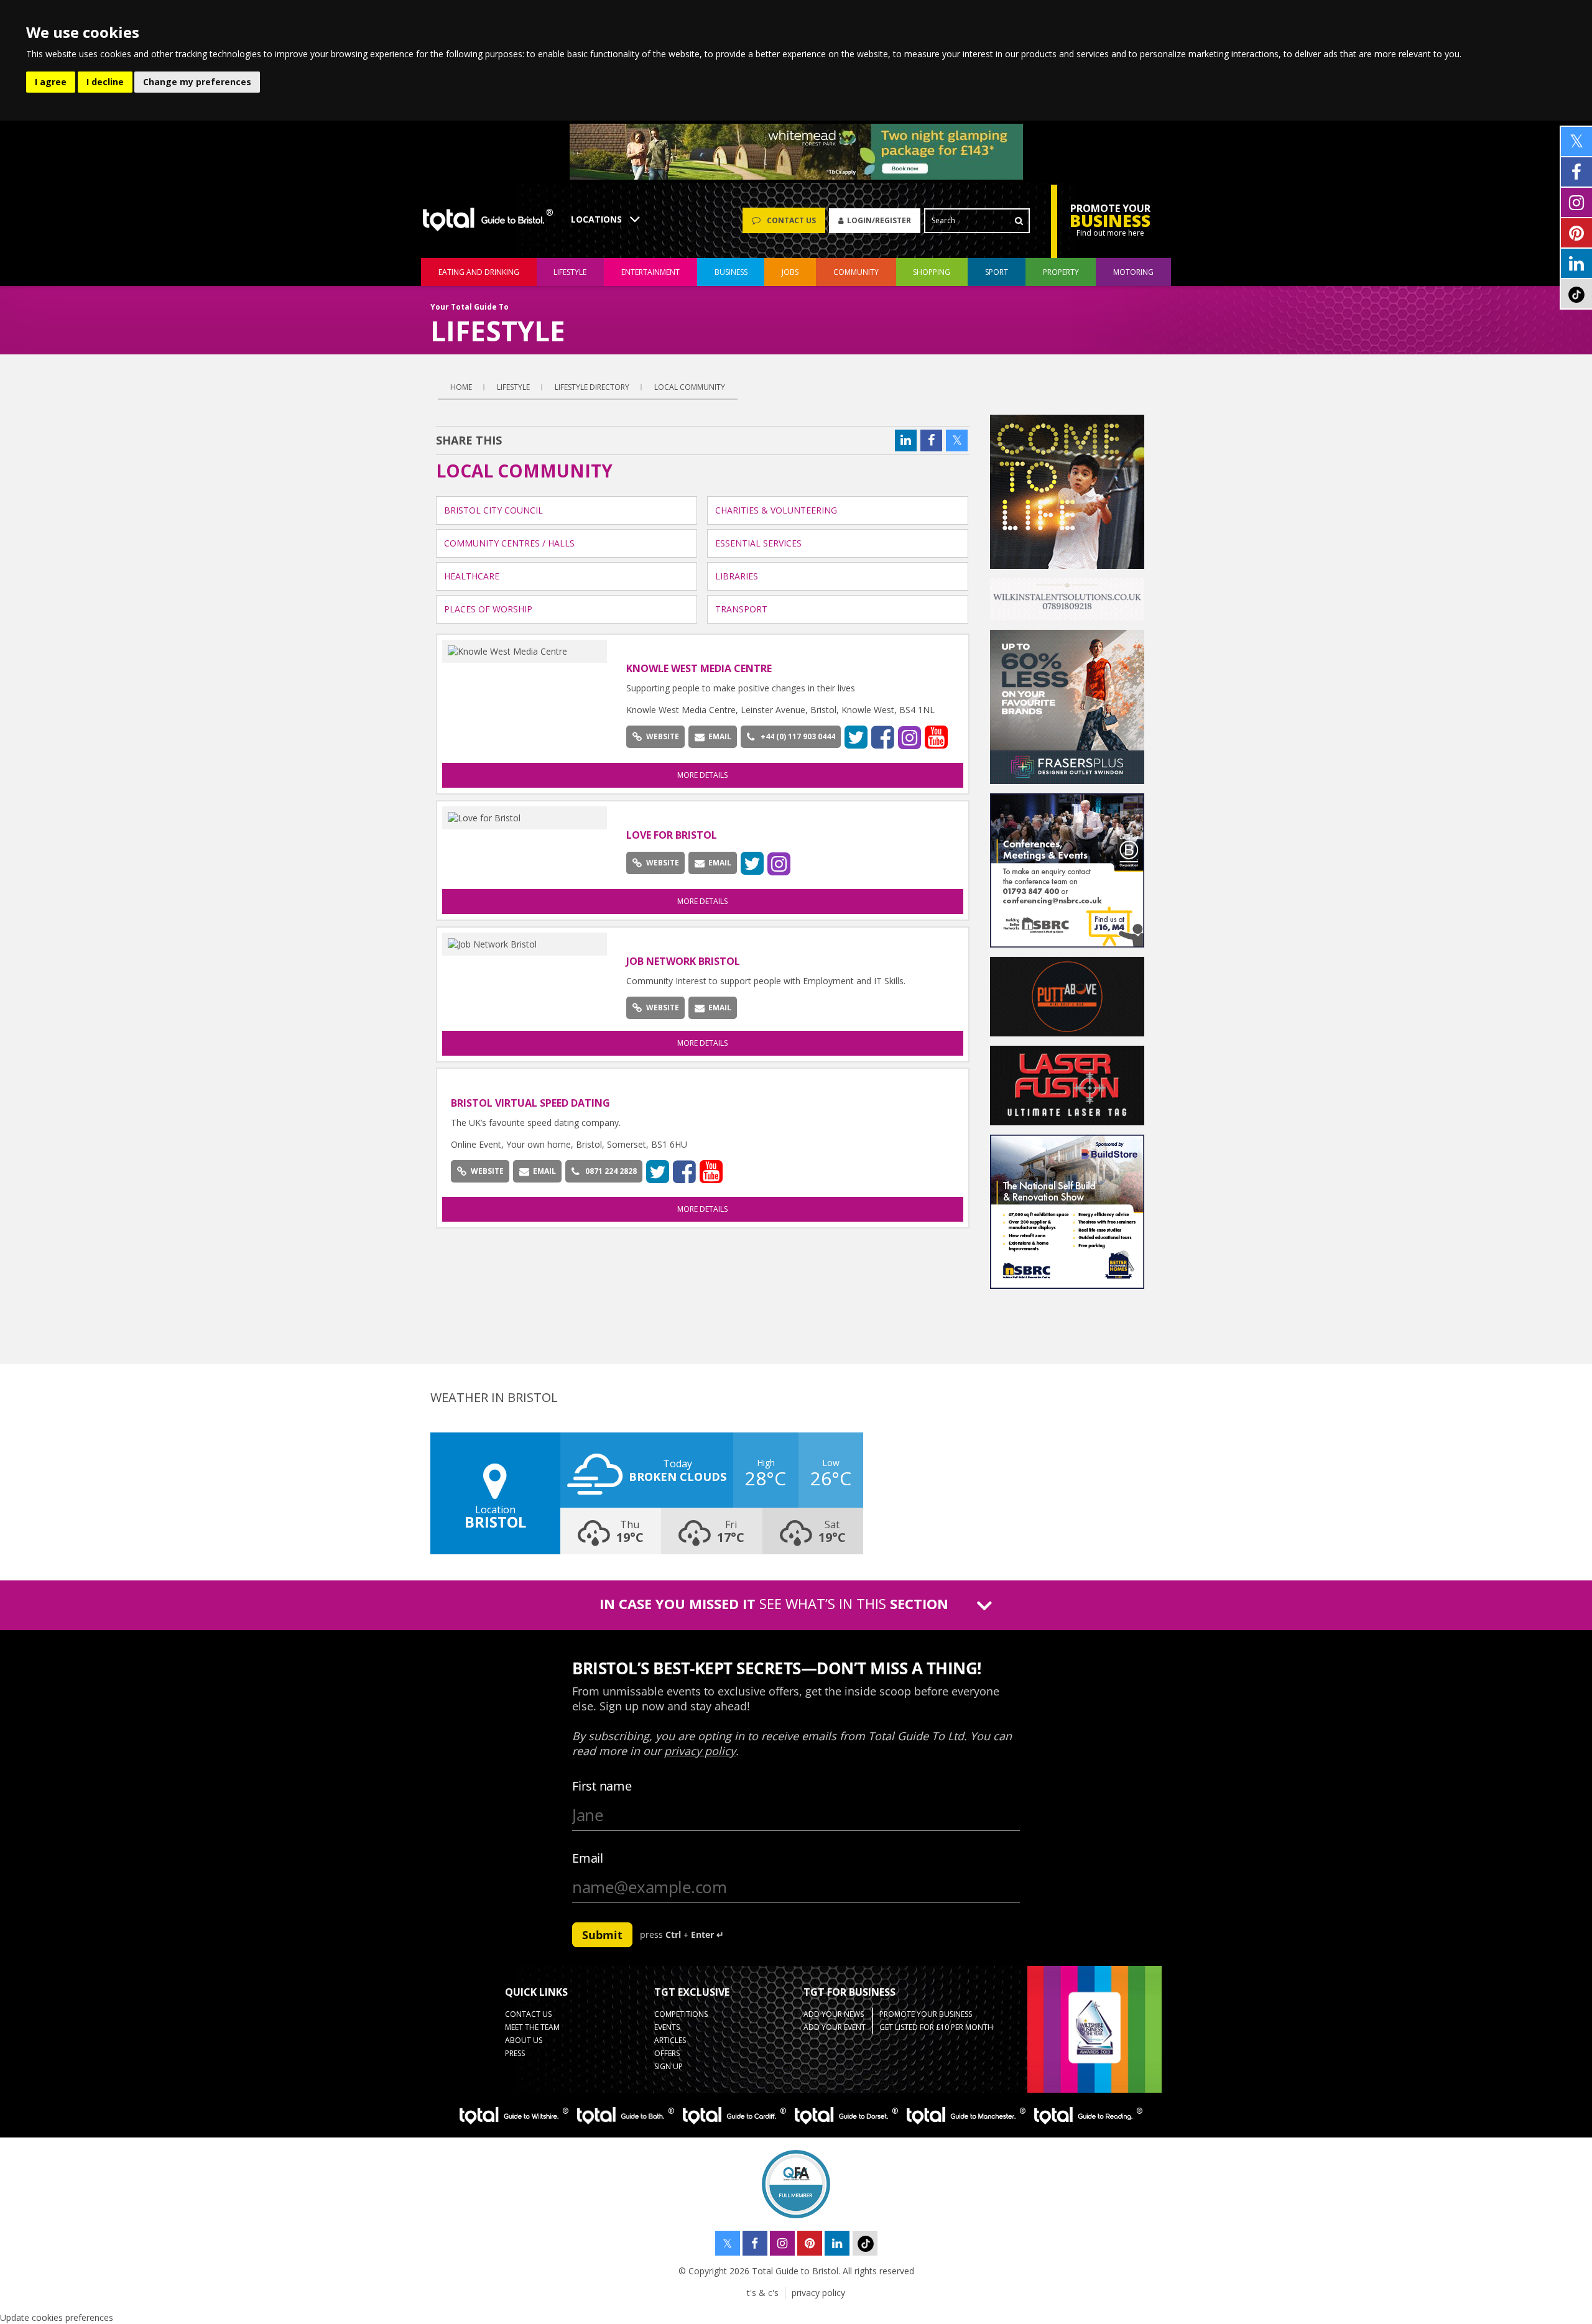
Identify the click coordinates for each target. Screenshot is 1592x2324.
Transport (741, 609)
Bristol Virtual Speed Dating (530, 1103)
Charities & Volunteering (776, 510)
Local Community (690, 387)
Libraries (737, 576)
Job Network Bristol (683, 961)
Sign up (669, 2066)
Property (1061, 272)
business (731, 272)
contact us (528, 2014)
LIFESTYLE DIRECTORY (592, 387)
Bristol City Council (493, 510)
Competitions (681, 2014)
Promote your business (926, 2014)
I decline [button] (105, 82)
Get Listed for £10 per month (936, 2027)
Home (461, 387)
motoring (1133, 272)
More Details (702, 775)
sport (997, 272)
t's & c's (763, 2293)
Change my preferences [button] (197, 82)
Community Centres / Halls (509, 543)
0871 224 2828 (611, 1171)
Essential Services (758, 543)
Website (663, 736)
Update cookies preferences (57, 2317)
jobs (790, 272)
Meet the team (532, 2027)
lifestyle (570, 272)
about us (524, 2040)
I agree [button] (51, 82)
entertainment (650, 272)
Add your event (835, 2027)
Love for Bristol (672, 835)
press (515, 2053)
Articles (670, 2040)
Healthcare (472, 576)
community (856, 272)
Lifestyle (513, 387)
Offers (667, 2053)
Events (667, 2027)
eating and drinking (479, 272)
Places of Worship (488, 609)
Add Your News (834, 2014)
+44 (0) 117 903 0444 (798, 736)
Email (720, 736)
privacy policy (818, 2293)
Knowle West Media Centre (699, 668)
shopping (932, 272)
